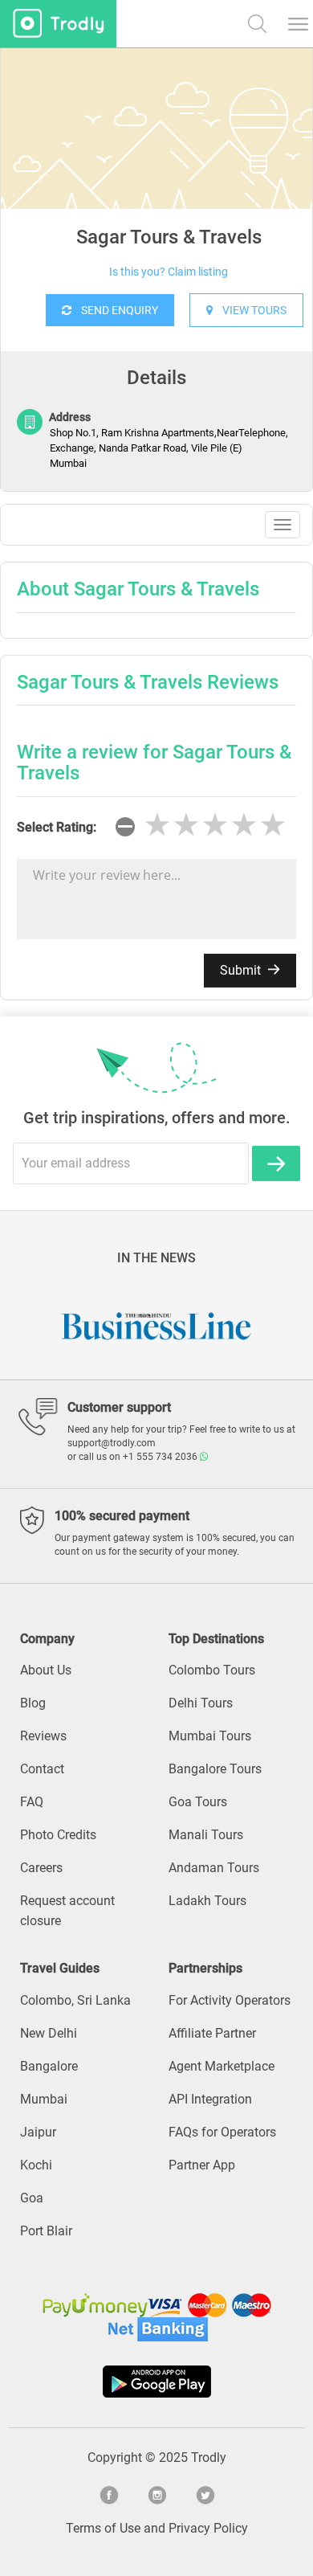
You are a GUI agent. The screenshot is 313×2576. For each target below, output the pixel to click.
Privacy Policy (208, 2528)
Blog (33, 1703)
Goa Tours (198, 1802)
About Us (46, 1670)
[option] (156, 169)
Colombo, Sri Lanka (75, 2000)
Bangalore (49, 2066)
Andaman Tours (214, 1868)
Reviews (43, 1736)
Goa (32, 2198)
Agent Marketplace (222, 2066)
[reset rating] (125, 827)
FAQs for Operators (222, 2132)
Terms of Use (103, 2528)
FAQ (32, 1802)
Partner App (202, 2165)
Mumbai (44, 2099)
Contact (42, 1769)
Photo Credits (58, 1835)
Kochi (36, 2165)
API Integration (210, 2099)
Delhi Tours (201, 1703)
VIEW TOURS (250, 310)
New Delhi (49, 2033)
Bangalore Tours (215, 1769)
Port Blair (46, 2231)
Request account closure (67, 1911)
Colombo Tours (212, 1670)
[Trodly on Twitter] (205, 2493)
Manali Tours (206, 1835)
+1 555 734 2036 (161, 1457)
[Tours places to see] (58, 24)
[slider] (215, 825)
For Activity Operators (230, 2000)
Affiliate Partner (212, 2033)
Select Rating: (57, 827)
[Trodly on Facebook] (108, 2493)
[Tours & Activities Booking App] (156, 2382)
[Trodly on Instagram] (156, 2493)
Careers (41, 1868)
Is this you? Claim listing (169, 272)
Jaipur (38, 2132)
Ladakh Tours (207, 1901)
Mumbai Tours (210, 1736)
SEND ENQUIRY (115, 310)
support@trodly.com (112, 1443)
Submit (242, 970)
